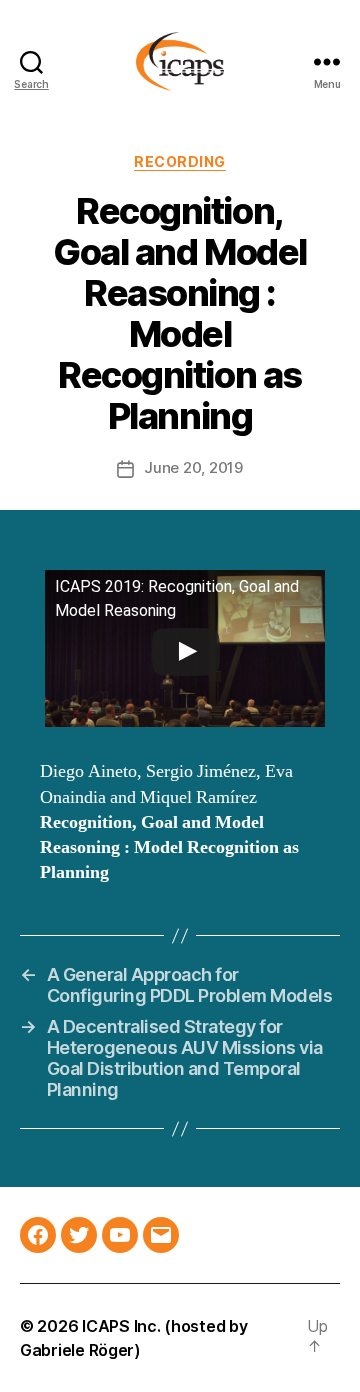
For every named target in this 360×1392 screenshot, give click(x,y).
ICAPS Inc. (121, 1326)
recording (180, 161)
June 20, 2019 (193, 467)
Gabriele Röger (77, 1350)
